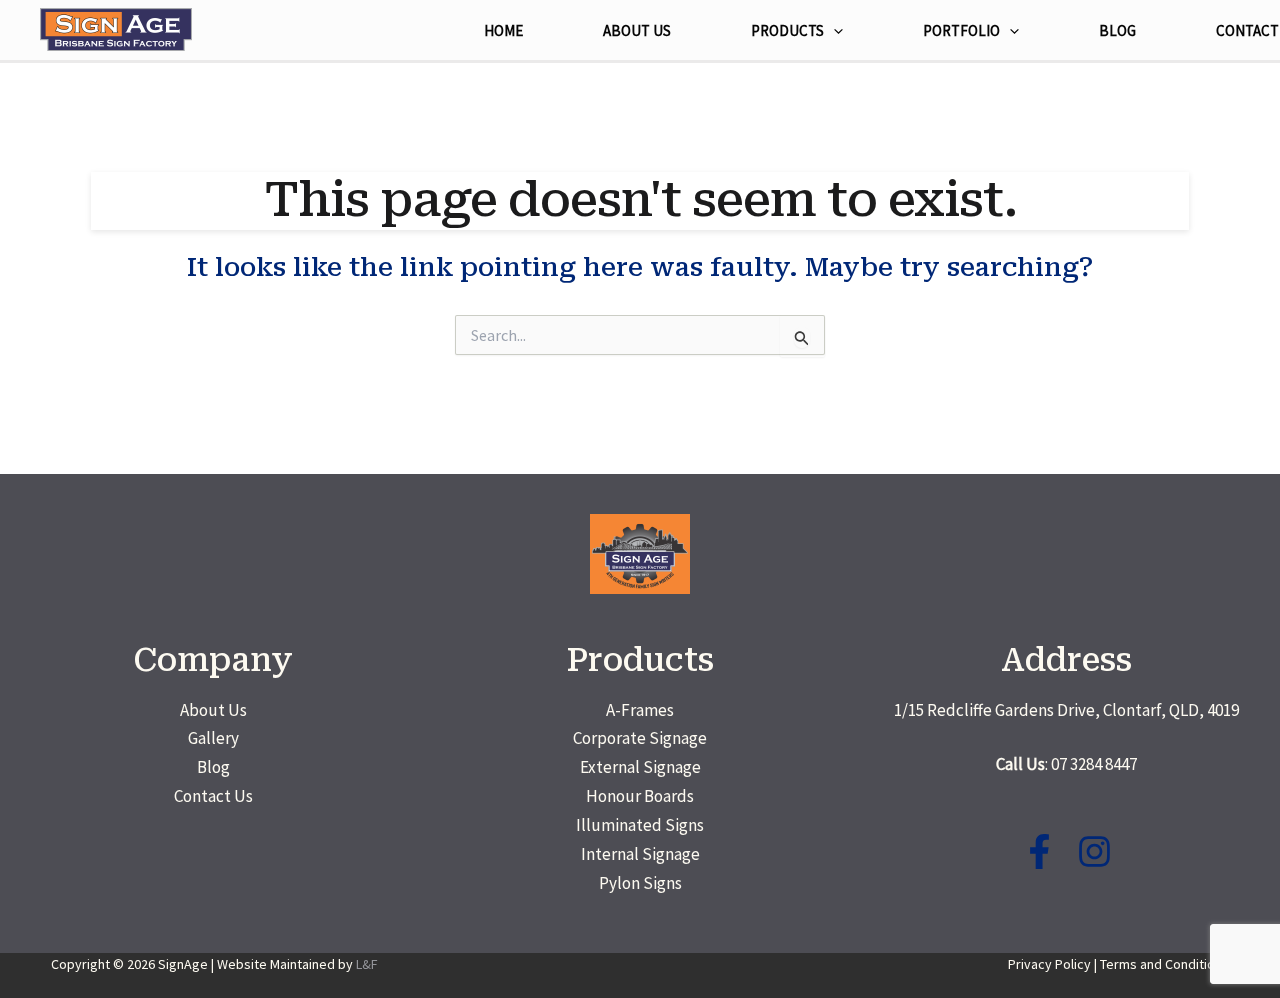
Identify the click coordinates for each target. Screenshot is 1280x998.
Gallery (213, 738)
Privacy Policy (1049, 964)
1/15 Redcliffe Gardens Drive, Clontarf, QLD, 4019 (1066, 710)
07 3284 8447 (1094, 764)
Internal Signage (640, 854)
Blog (213, 767)
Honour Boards (640, 796)
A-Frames (640, 710)
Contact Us (213, 796)
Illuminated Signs (640, 825)
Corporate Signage (640, 738)
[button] (833, 31)
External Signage (640, 767)
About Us (213, 710)
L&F (367, 964)
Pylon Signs (640, 883)
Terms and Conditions (1164, 964)
